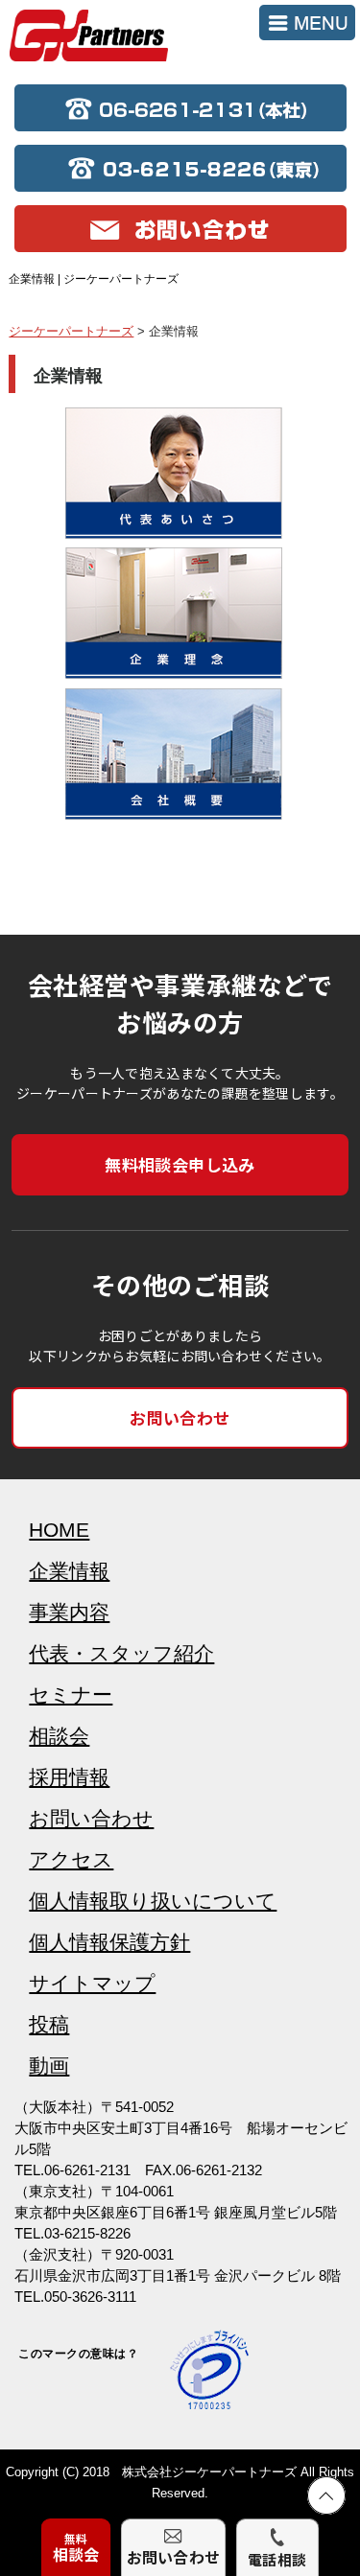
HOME (59, 1530)
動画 (49, 2065)
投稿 (49, 2024)
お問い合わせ (180, 1417)
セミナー (71, 1694)
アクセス (71, 1859)
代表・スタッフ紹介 (121, 1653)
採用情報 (69, 1777)
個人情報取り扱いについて (153, 1901)
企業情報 (69, 1571)
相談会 (59, 1736)
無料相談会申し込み (180, 1164)
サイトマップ (92, 1983)
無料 (76, 2548)
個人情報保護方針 (109, 1942)
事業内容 (69, 1612)
